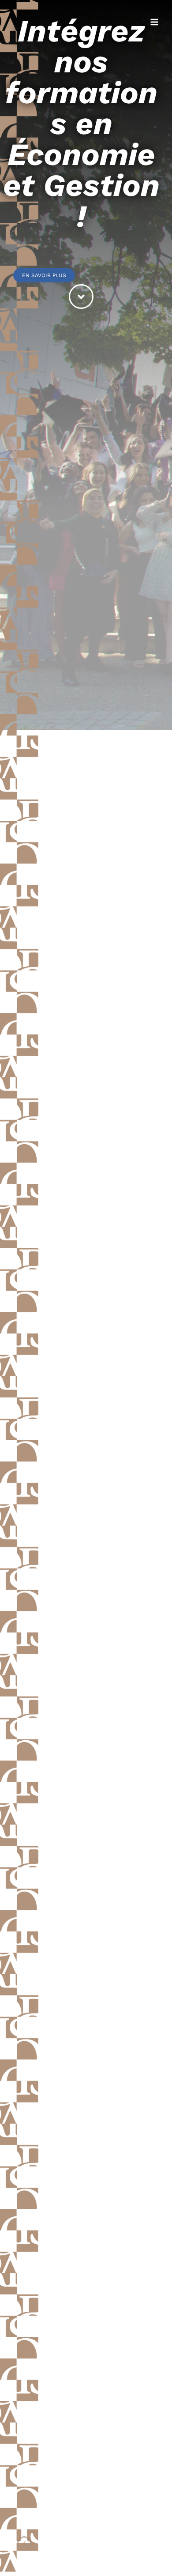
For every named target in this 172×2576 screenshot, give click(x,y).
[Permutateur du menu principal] (155, 22)
